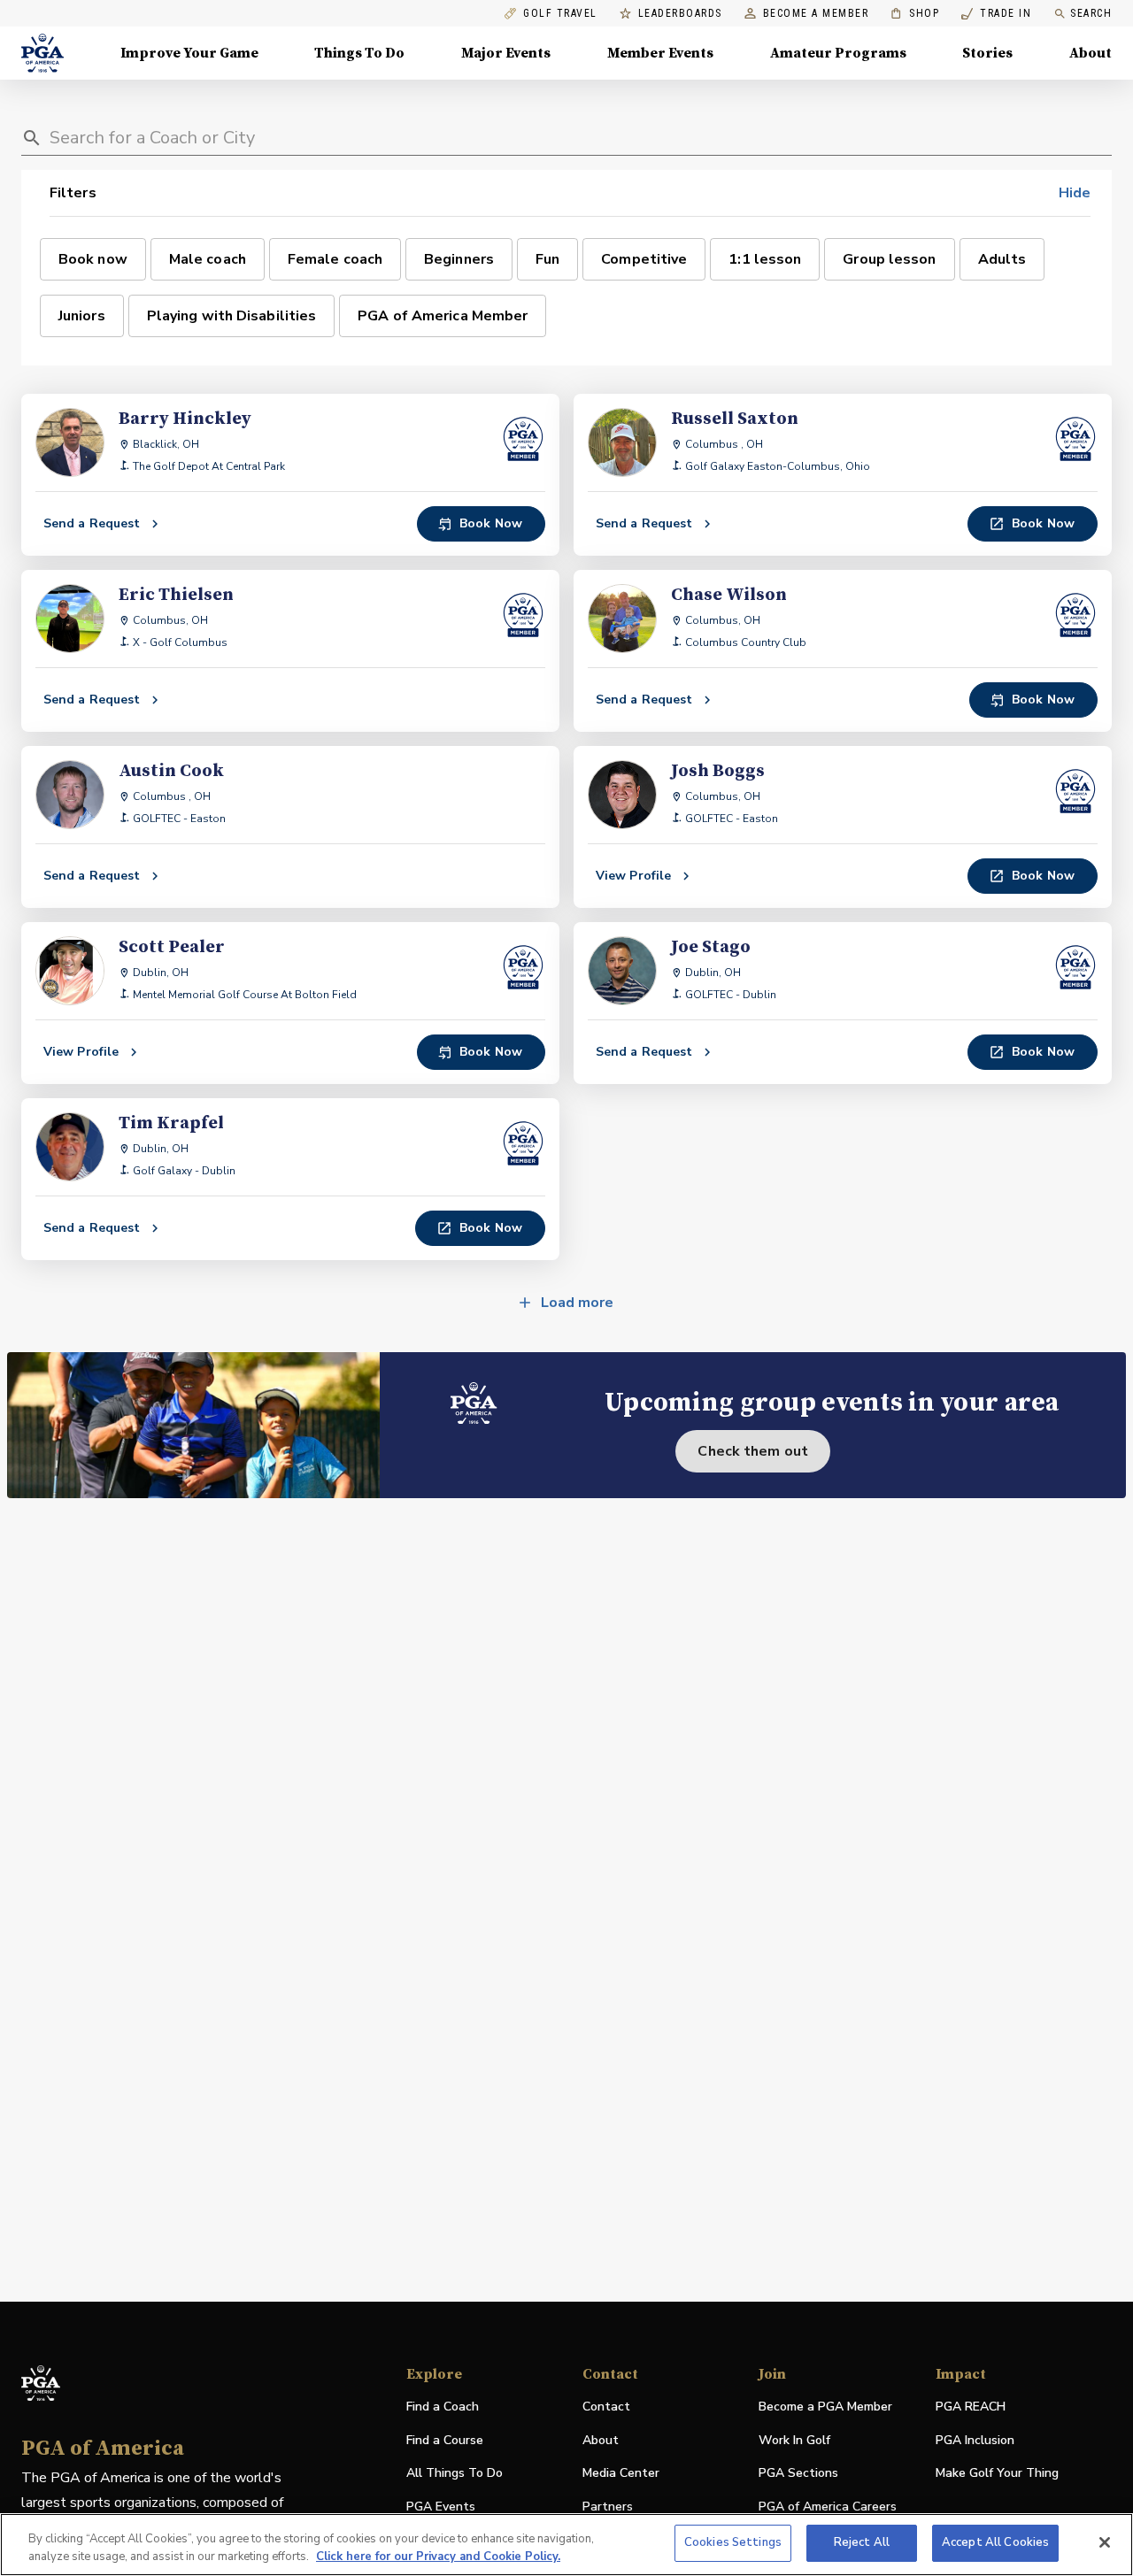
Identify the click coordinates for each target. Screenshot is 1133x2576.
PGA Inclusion (975, 2440)
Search (1091, 13)
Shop (915, 14)
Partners (608, 2507)
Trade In (996, 14)
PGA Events (441, 2507)
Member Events (660, 53)
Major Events (506, 53)
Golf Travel (560, 14)
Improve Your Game (189, 53)
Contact (606, 2407)
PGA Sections (798, 2473)
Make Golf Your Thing (997, 2474)
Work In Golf (794, 2440)
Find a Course (445, 2440)
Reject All (862, 2542)
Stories (987, 53)
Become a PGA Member (825, 2407)
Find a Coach (443, 2407)
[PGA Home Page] (42, 53)
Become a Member (816, 14)
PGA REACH (971, 2407)
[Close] (1105, 2542)
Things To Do (359, 53)
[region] (566, 2545)
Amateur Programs (838, 53)
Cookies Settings (733, 2542)
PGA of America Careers (828, 2507)
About (1091, 53)
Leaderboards (680, 14)
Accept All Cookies (995, 2542)
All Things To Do (455, 2473)
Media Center (621, 2474)
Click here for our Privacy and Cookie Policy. (438, 2557)
